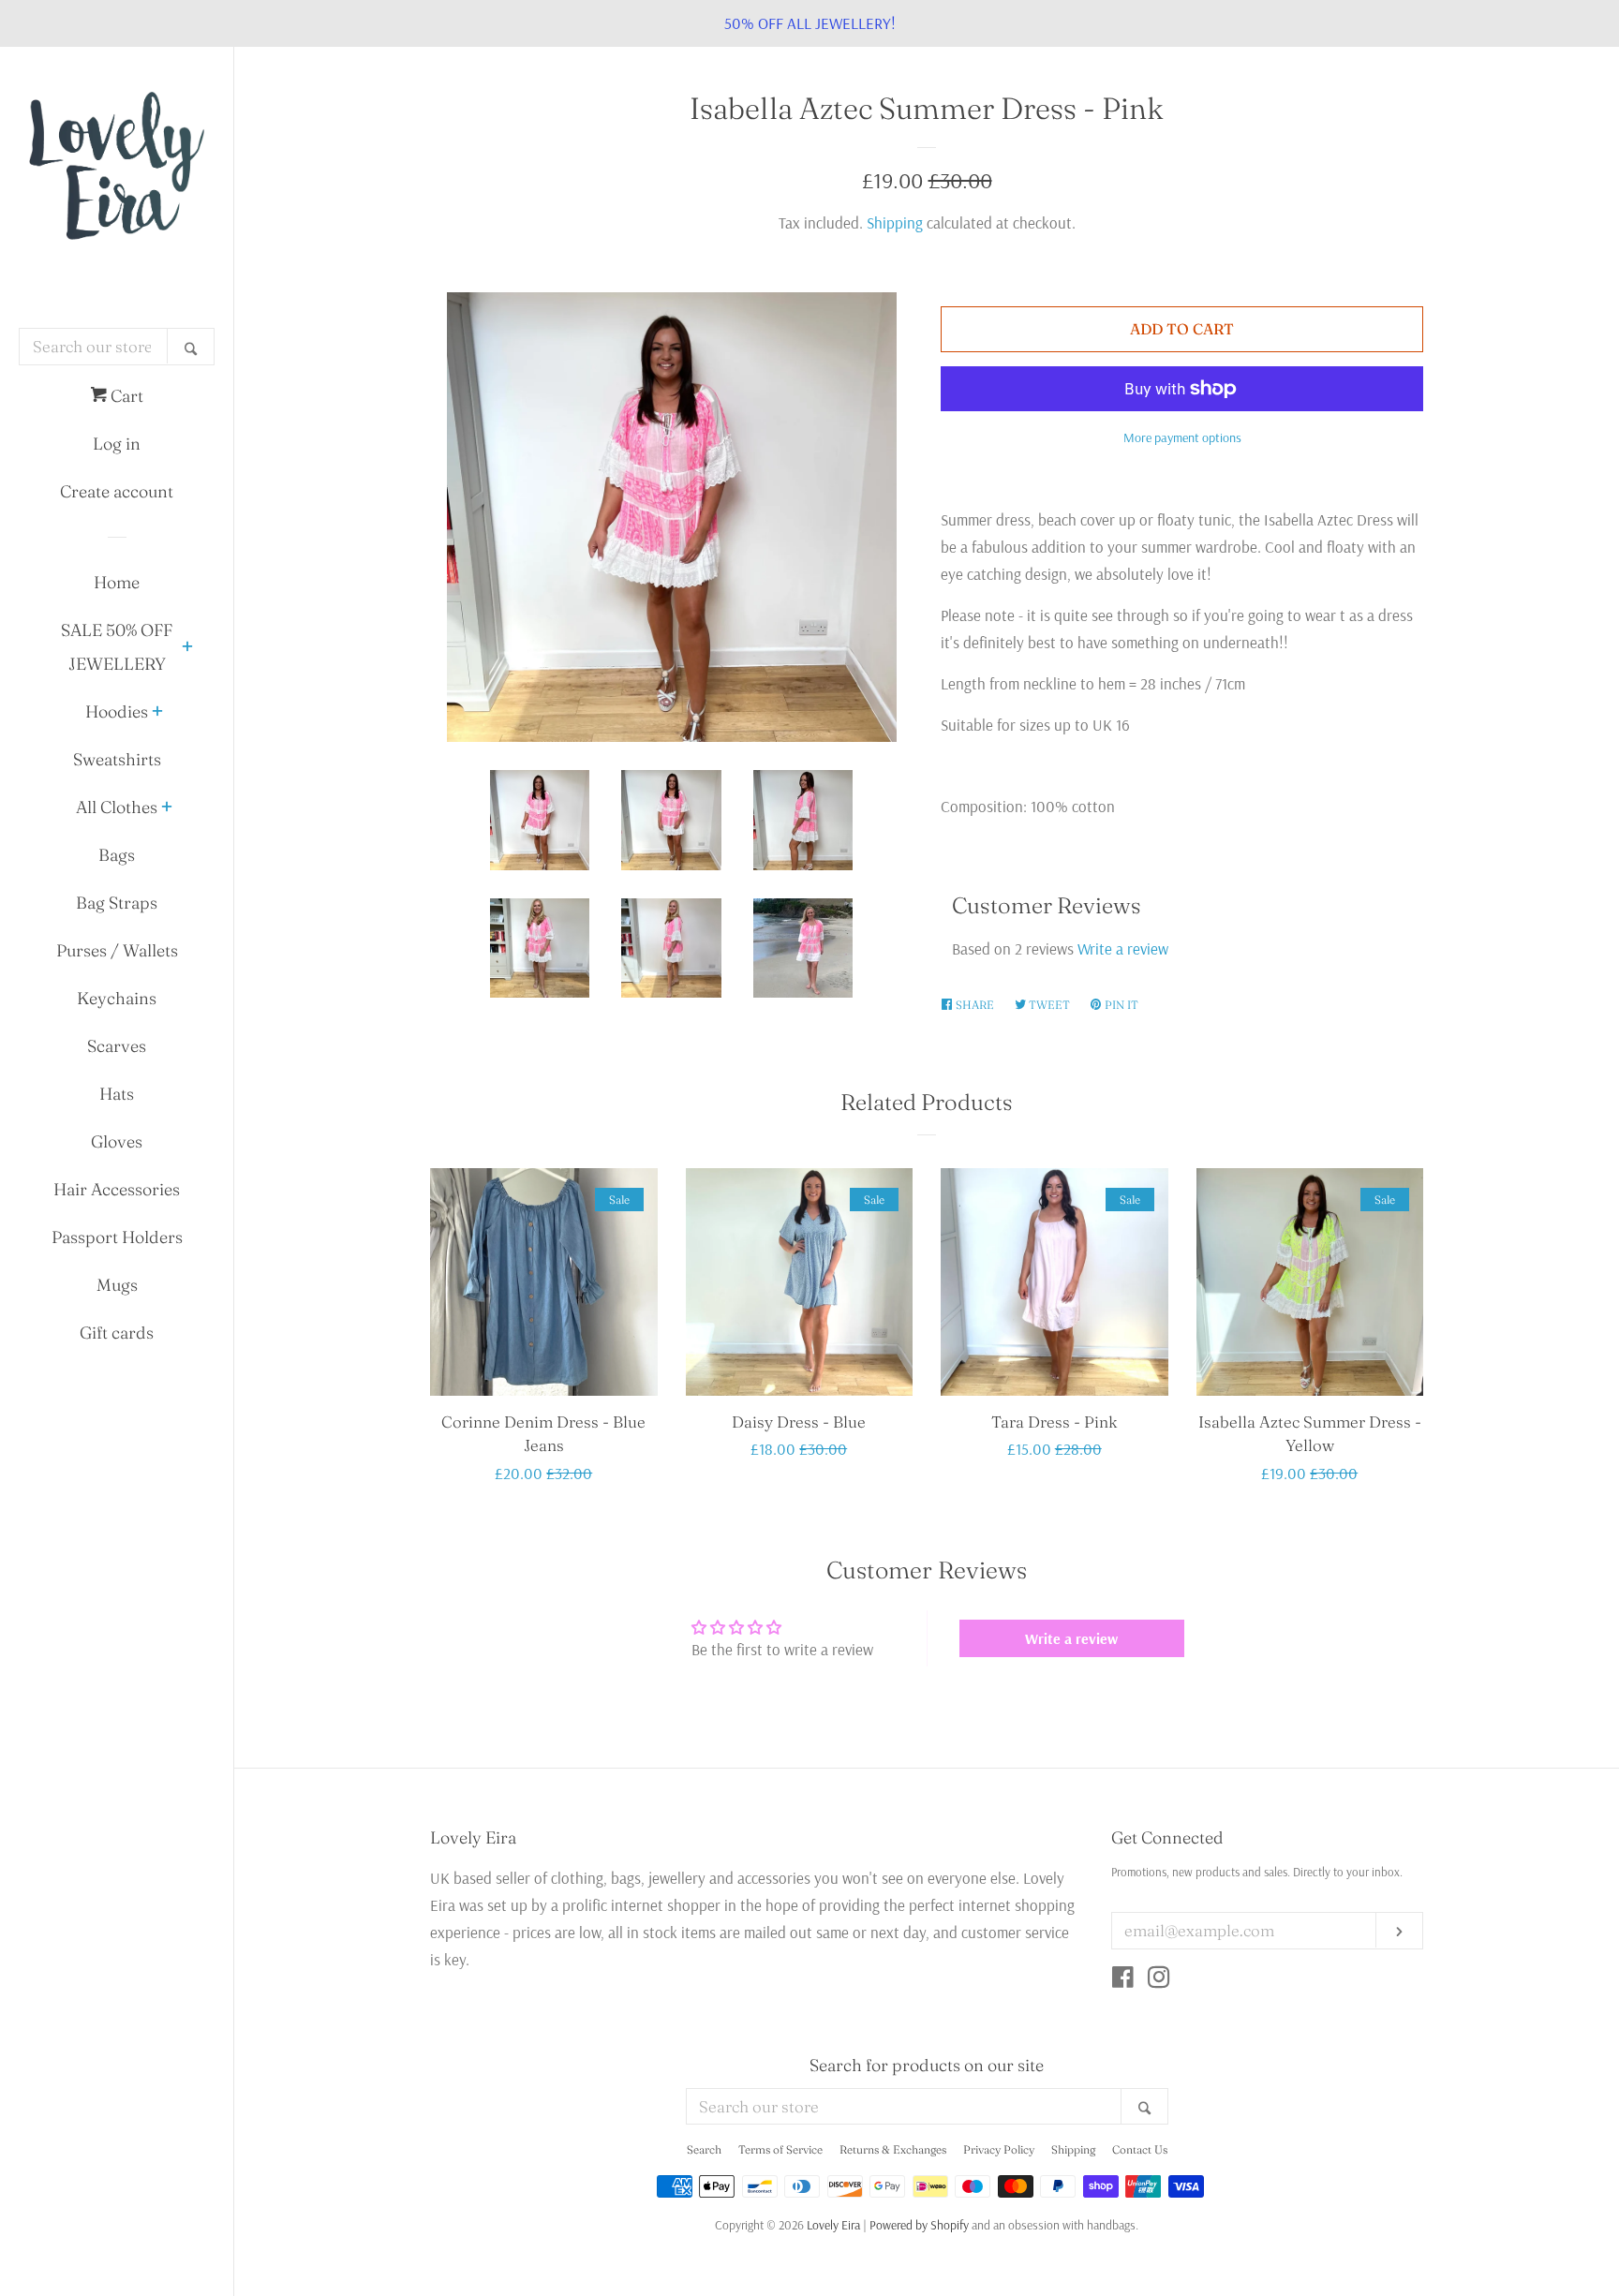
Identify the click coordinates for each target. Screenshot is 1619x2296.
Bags (117, 855)
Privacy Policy (999, 2149)
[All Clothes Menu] (167, 808)
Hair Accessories (117, 1189)
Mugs (117, 1285)
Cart (125, 396)
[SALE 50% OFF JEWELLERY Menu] (187, 648)
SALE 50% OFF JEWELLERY (117, 647)
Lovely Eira (833, 2224)
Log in (117, 444)
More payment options (1182, 437)
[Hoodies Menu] (157, 713)
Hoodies (117, 711)
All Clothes (117, 807)
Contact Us (1140, 2149)
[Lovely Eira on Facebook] (1123, 1980)
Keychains (117, 998)
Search (704, 2149)
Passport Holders (117, 1237)
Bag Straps (117, 903)
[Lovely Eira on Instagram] (1159, 1980)
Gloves (117, 1141)
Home (117, 582)
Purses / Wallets (117, 950)
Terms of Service (780, 2149)
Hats (117, 1094)
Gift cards (117, 1333)
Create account (117, 491)
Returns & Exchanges (893, 2149)
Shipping (895, 222)
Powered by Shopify (919, 2224)
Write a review (1123, 948)
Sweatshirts (117, 759)
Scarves (117, 1046)
